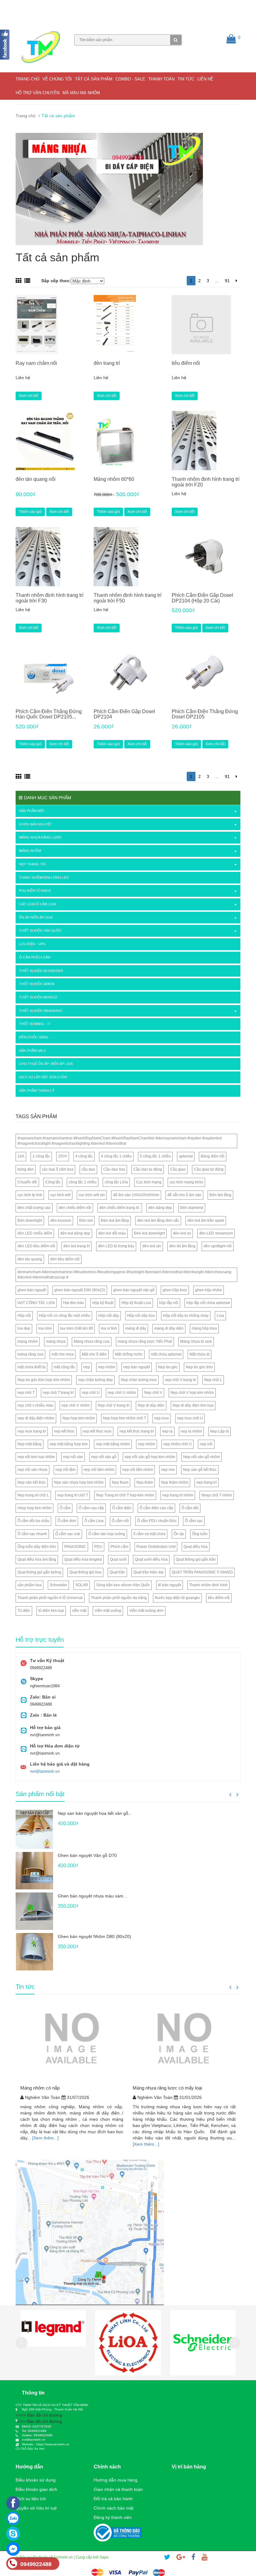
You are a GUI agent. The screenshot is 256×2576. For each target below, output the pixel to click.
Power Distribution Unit (156, 1547)
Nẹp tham (120, 1482)
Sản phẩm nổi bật (40, 1794)
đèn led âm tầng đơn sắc (158, 1220)
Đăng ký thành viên (113, 2517)
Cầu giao (178, 1169)
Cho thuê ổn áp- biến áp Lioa (46, 1064)
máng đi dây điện (169, 1328)
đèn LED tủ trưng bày (116, 1246)
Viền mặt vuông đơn (146, 1611)
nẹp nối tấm (66, 1470)
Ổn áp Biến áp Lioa (36, 917)
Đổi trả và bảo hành (113, 2499)
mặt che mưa (63, 1354)
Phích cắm (119, 1547)
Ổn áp (179, 1534)
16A (21, 1156)
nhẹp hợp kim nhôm (34, 1508)
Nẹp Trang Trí (32, 864)
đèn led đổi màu (112, 1233)
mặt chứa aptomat (166, 1354)
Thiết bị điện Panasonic (41, 1011)
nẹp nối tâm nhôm (99, 1470)
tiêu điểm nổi (186, 363)
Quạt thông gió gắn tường (39, 1572)
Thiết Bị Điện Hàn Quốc (40, 930)
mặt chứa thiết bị (32, 1367)
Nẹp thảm (145, 1482)
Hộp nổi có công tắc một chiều (65, 1316)
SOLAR (82, 1585)
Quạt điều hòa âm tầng (37, 1559)
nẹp (87, 1367)
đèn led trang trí (77, 1246)
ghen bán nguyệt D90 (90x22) (80, 1290)
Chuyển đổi (27, 1182)
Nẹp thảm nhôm (175, 1482)
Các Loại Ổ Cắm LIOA (37, 904)
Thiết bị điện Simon (37, 984)
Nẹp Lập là (219, 1431)
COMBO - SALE (130, 79)
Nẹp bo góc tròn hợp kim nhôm (44, 1380)
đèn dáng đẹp (160, 1208)
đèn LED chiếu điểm (35, 1233)
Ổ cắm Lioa (94, 1521)
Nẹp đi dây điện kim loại (193, 1405)
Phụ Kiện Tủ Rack (35, 891)
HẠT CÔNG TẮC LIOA (36, 1303)
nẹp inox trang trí (32, 1431)
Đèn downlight (30, 1220)
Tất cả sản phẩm (94, 79)
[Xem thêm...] (45, 2138)
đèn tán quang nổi (36, 479)
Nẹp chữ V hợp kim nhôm (192, 1393)
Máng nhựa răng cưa (92, 1341)
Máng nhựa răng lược (40, 837)
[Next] (236, 281)
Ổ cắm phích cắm (35, 957)
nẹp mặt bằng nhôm (113, 1444)
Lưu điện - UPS (32, 944)
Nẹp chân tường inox (139, 1380)
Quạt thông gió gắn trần (196, 1559)
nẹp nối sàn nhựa (32, 1470)
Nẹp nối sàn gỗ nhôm (202, 1457)
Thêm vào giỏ (30, 512)
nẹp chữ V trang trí (180, 1380)
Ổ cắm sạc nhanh (32, 1534)
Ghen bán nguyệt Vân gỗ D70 (87, 1855)
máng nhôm (28, 1341)
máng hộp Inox (204, 1328)
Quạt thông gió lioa (85, 1572)
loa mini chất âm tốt (76, 1328)
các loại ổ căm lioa (58, 1169)
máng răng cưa (30, 1354)
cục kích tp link (30, 1195)
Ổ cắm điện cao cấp (156, 1508)
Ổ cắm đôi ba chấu (33, 1521)
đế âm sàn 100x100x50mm (136, 1195)
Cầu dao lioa (114, 1169)
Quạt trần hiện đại (148, 1572)
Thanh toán (161, 79)
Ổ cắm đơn (67, 1521)
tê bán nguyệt (170, 1585)
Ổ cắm (65, 1508)
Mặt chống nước (129, 1354)
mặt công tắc (64, 1367)
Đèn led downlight (149, 1233)
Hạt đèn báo (74, 1303)
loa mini (45, 1328)
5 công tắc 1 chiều (155, 1156)
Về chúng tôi (57, 79)
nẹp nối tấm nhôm (138, 1470)
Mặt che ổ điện (94, 1354)
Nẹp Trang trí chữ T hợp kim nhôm (125, 1495)
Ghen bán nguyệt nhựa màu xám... (92, 1896)
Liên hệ (205, 79)
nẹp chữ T (26, 1393)
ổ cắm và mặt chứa (149, 1534)
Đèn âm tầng (220, 1195)
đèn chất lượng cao (34, 1208)
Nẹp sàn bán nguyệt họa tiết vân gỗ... (95, 1813)
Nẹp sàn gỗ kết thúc (200, 1470)
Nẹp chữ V (153, 1393)
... (217, 281)
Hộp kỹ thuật (103, 1303)
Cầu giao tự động (209, 1169)
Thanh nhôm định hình (208, 1585)
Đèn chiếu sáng (34, 1037)
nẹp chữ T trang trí (58, 1393)
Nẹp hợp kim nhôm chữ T (125, 1418)
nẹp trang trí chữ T (73, 1495)
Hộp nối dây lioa (141, 1316)
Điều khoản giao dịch (36, 2489)
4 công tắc (84, 1156)
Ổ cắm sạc (194, 1521)
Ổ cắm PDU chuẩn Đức (157, 1521)
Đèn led (86, 1220)
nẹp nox (168, 1470)
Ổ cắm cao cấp (91, 1508)
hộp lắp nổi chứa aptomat (208, 1303)
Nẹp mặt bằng (30, 1444)
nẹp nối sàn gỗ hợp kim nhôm (150, 1457)
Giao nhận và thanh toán (118, 2489)
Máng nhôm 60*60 (114, 479)
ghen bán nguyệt (32, 1290)
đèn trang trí (107, 363)
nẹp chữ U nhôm (122, 1393)
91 (227, 281)
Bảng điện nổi (213, 1156)
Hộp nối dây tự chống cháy (186, 1316)
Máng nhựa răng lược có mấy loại (167, 2088)
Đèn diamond (192, 1208)
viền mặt (79, 1611)
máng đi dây (136, 1328)
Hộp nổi (24, 1316)
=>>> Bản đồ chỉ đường (39, 2415)
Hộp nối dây (109, 1316)
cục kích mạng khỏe (186, 1182)
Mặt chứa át (199, 1354)
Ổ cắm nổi (120, 1521)
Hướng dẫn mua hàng (116, 2480)
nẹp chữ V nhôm (76, 1405)
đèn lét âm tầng (182, 1246)
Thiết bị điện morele (38, 997)
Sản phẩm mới (32, 811)
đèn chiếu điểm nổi (75, 1208)
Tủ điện (24, 1611)
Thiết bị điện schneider (41, 971)
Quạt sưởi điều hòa (151, 1559)
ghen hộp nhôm (209, 1290)
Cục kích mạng (149, 1182)
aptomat (186, 1156)
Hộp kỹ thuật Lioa (136, 1303)
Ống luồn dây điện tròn (37, 1547)
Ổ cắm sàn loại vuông (107, 1534)
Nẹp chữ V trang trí (114, 1405)
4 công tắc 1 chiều (116, 1156)
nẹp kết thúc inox (97, 1431)
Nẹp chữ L (213, 1380)
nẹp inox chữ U (190, 1418)
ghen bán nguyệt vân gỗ (134, 1290)
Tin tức (186, 79)
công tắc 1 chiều (83, 1182)
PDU (98, 1547)
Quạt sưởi (118, 1559)
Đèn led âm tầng (115, 1220)
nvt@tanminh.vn (45, 1771)
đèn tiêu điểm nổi (65, 1259)
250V (63, 1156)
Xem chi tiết (29, 396)
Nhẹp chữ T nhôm (217, 1495)
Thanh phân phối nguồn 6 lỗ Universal (50, 1598)
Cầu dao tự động (148, 1169)
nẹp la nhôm (191, 1431)
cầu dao (88, 1169)
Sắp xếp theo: (56, 281)
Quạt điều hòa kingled (83, 1559)
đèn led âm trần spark (206, 1220)
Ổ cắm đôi (190, 1508)
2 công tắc (41, 1156)
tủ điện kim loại (51, 1611)
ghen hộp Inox (175, 1290)
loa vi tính (109, 1328)
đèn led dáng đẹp (75, 1233)
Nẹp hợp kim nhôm (79, 1418)
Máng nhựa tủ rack (196, 1341)
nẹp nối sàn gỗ (104, 1457)
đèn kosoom (61, 1220)
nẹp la (167, 1431)
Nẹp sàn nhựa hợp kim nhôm (79, 1482)
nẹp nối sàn (73, 1457)
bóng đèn (26, 1169)
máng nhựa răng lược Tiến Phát (145, 1341)
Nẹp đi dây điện (151, 1405)
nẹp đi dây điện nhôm (36, 1418)
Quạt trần (117, 1572)
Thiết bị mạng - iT (35, 1024)
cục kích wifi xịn (92, 1195)
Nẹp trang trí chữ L (33, 1495)
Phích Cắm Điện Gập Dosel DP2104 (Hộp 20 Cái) (202, 598)
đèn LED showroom (216, 1233)
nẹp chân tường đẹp (95, 1380)
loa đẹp (24, 1328)
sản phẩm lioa (30, 1585)
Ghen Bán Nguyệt (36, 824)
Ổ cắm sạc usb (68, 1534)
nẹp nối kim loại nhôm (36, 1457)
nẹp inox (162, 1418)
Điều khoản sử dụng (36, 2480)
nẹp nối (206, 1444)
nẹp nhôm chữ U (177, 1444)
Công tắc (53, 1182)
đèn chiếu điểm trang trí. (120, 1208)
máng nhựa (56, 1341)
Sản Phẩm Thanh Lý (37, 1090)
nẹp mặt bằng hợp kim (69, 1444)
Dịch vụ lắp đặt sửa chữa (43, 1077)
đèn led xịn (152, 1246)
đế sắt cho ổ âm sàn (184, 1195)
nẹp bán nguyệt (137, 1367)
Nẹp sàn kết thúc (32, 1482)
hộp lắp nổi (169, 1303)
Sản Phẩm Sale (32, 1051)
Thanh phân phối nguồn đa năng (119, 1598)
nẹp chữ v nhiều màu (35, 1405)
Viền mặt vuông (108, 1611)
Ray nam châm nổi (36, 363)
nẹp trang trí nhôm (178, 1495)
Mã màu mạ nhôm (81, 93)
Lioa (220, 1316)
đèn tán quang (30, 1259)
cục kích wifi (60, 1195)
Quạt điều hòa (196, 1547)
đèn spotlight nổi (218, 1246)
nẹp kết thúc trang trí (137, 1431)
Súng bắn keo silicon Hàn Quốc (123, 1585)
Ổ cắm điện (122, 1508)
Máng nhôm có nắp (40, 2088)
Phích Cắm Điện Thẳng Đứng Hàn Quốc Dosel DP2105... (49, 714)
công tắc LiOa (116, 1182)
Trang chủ (27, 79)
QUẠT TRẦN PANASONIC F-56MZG (202, 1572)
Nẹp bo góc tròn (199, 1367)
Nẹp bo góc (168, 1367)
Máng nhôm (30, 851)
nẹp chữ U (91, 1393)
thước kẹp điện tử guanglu (177, 1598)
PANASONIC (75, 1547)
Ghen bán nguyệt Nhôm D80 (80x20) (94, 1936)
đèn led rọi (182, 1233)
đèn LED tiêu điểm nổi (36, 1246)
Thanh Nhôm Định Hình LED (44, 877)
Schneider (58, 1585)
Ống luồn (200, 1534)
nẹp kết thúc (64, 1431)
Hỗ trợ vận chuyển (37, 93)
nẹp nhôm (107, 1367)
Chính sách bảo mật (114, 2508)
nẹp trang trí (207, 1482)
